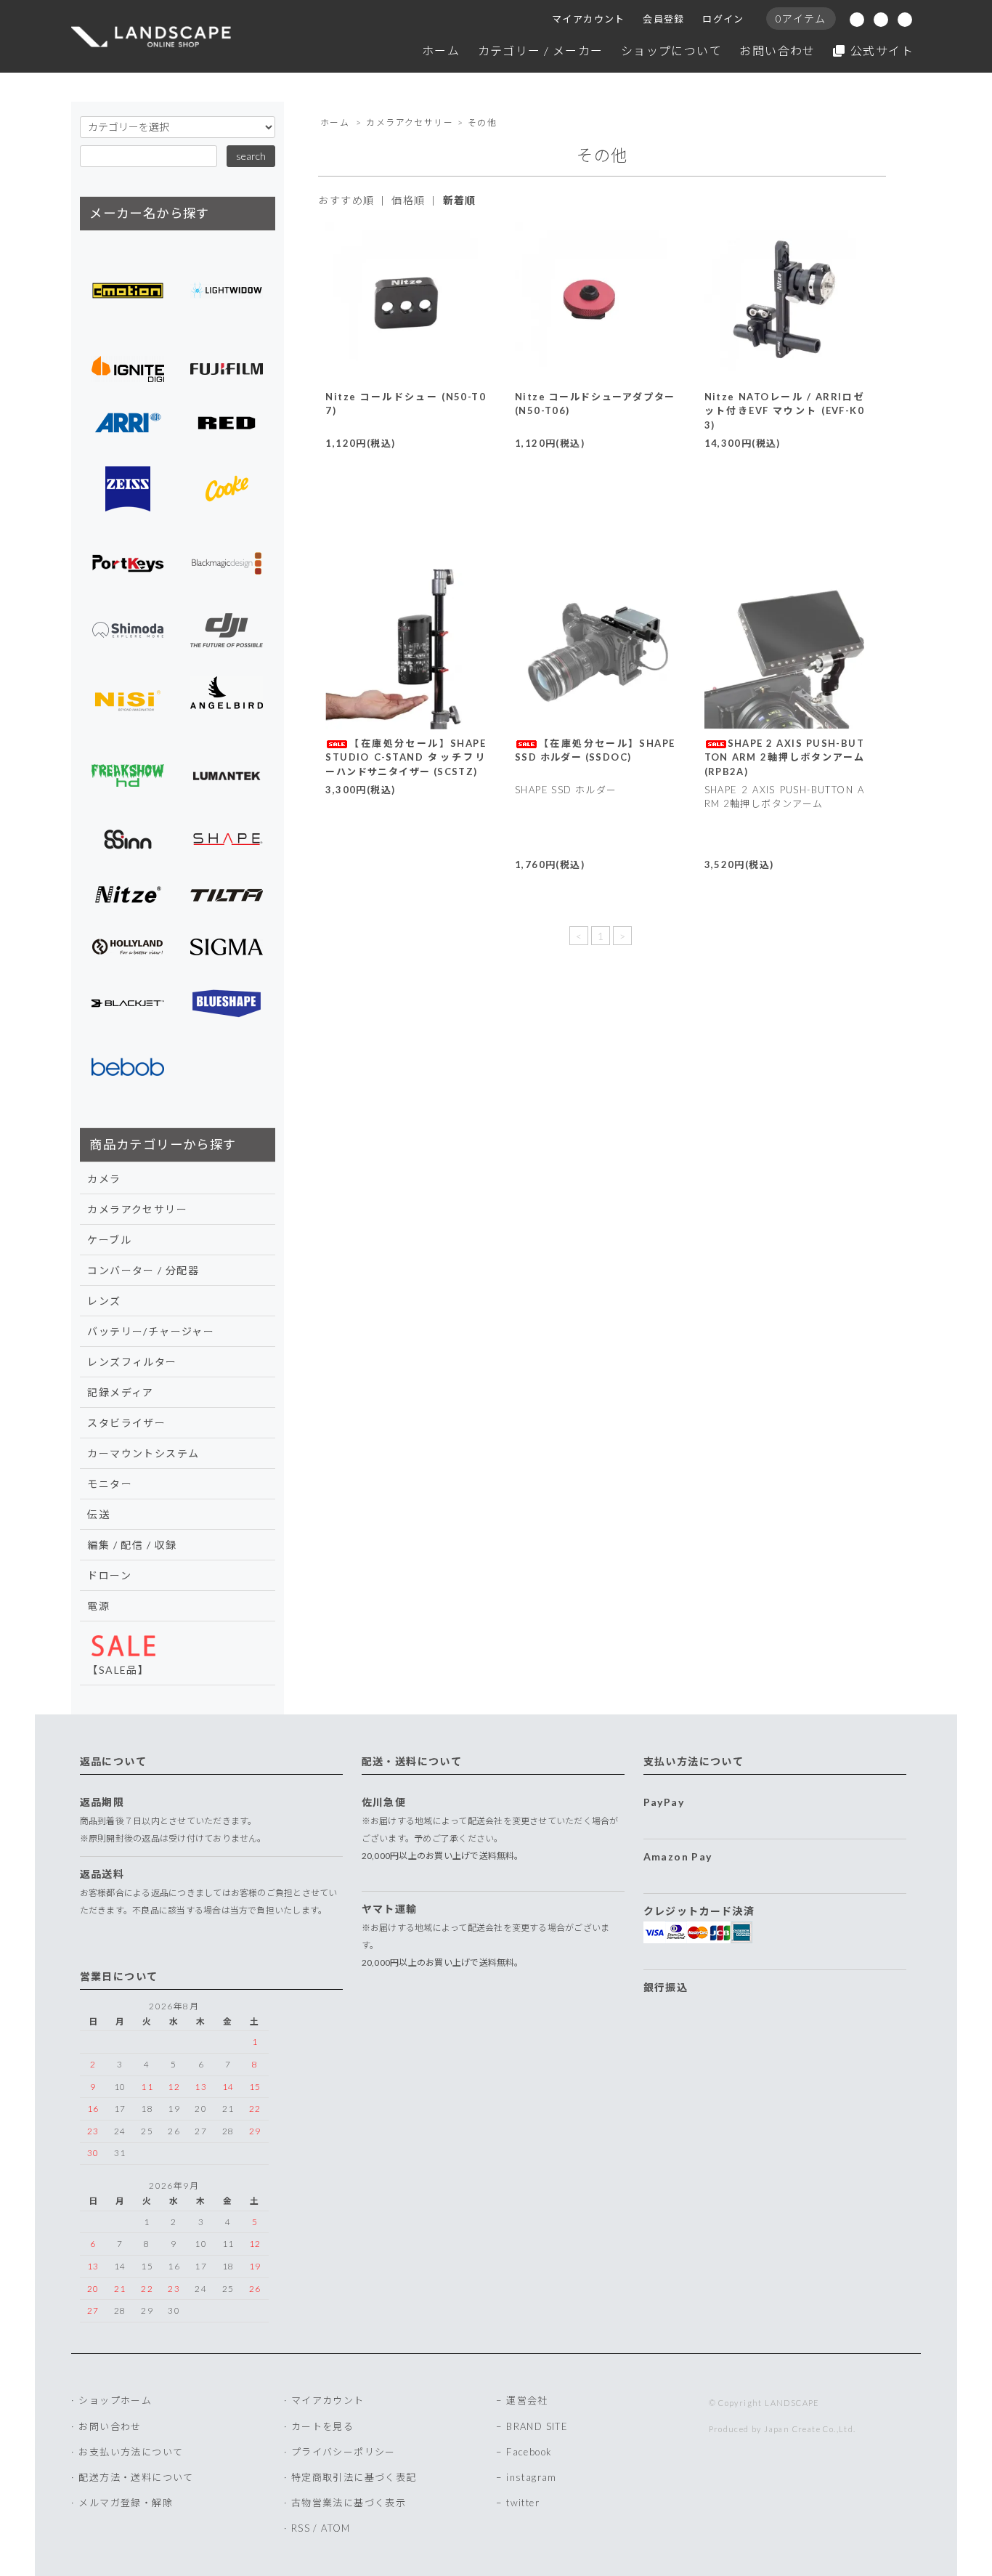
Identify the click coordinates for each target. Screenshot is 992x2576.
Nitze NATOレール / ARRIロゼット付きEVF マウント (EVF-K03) (785, 411)
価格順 (408, 200)
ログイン (723, 19)
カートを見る (322, 2426)
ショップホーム (115, 2400)
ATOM (336, 2528)
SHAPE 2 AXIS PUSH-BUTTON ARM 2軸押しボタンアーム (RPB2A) (785, 757)
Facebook (529, 2452)
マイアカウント (589, 19)
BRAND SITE (537, 2426)
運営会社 (527, 2400)
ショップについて (671, 50)
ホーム (441, 50)
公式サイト (882, 50)
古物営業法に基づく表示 (349, 2503)
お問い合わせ (777, 50)
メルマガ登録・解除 (126, 2503)
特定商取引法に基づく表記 (354, 2477)
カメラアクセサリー (410, 122)
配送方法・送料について (136, 2477)
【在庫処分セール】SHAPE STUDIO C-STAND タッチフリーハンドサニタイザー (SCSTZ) (406, 757)
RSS (301, 2528)
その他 (482, 122)
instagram (532, 2477)
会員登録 (664, 19)
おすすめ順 (346, 200)
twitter (523, 2503)
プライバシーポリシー (343, 2452)
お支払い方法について (131, 2452)
